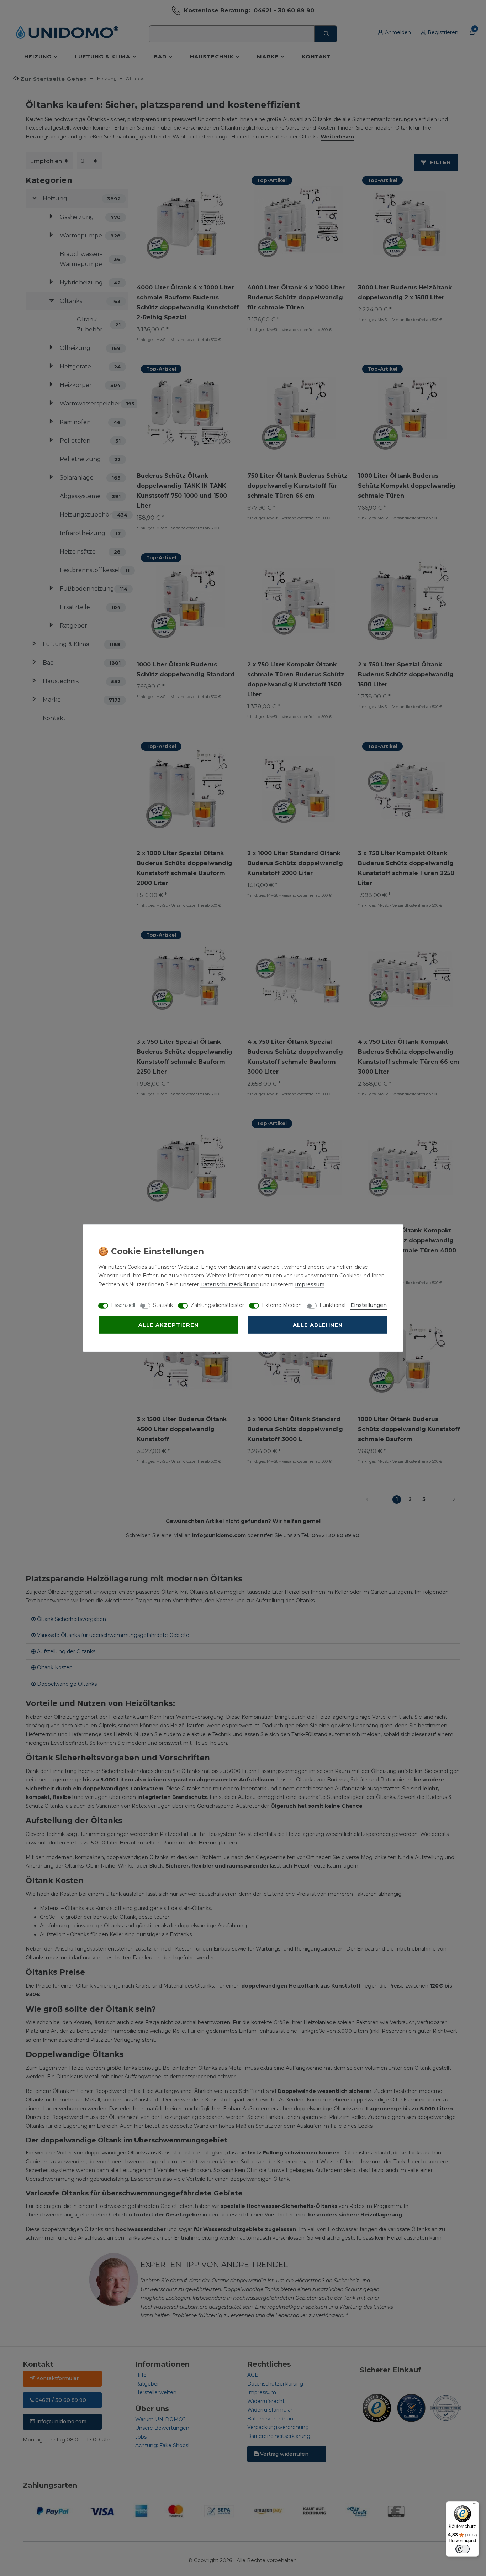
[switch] (463, 2549)
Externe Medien (282, 1305)
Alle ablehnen (318, 1325)
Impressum (310, 1284)
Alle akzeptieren (168, 1325)
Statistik (163, 1305)
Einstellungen (369, 1305)
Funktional (332, 1305)
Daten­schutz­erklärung (229, 1284)
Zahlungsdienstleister (217, 1305)
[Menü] (475, 2506)
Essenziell (123, 1305)
